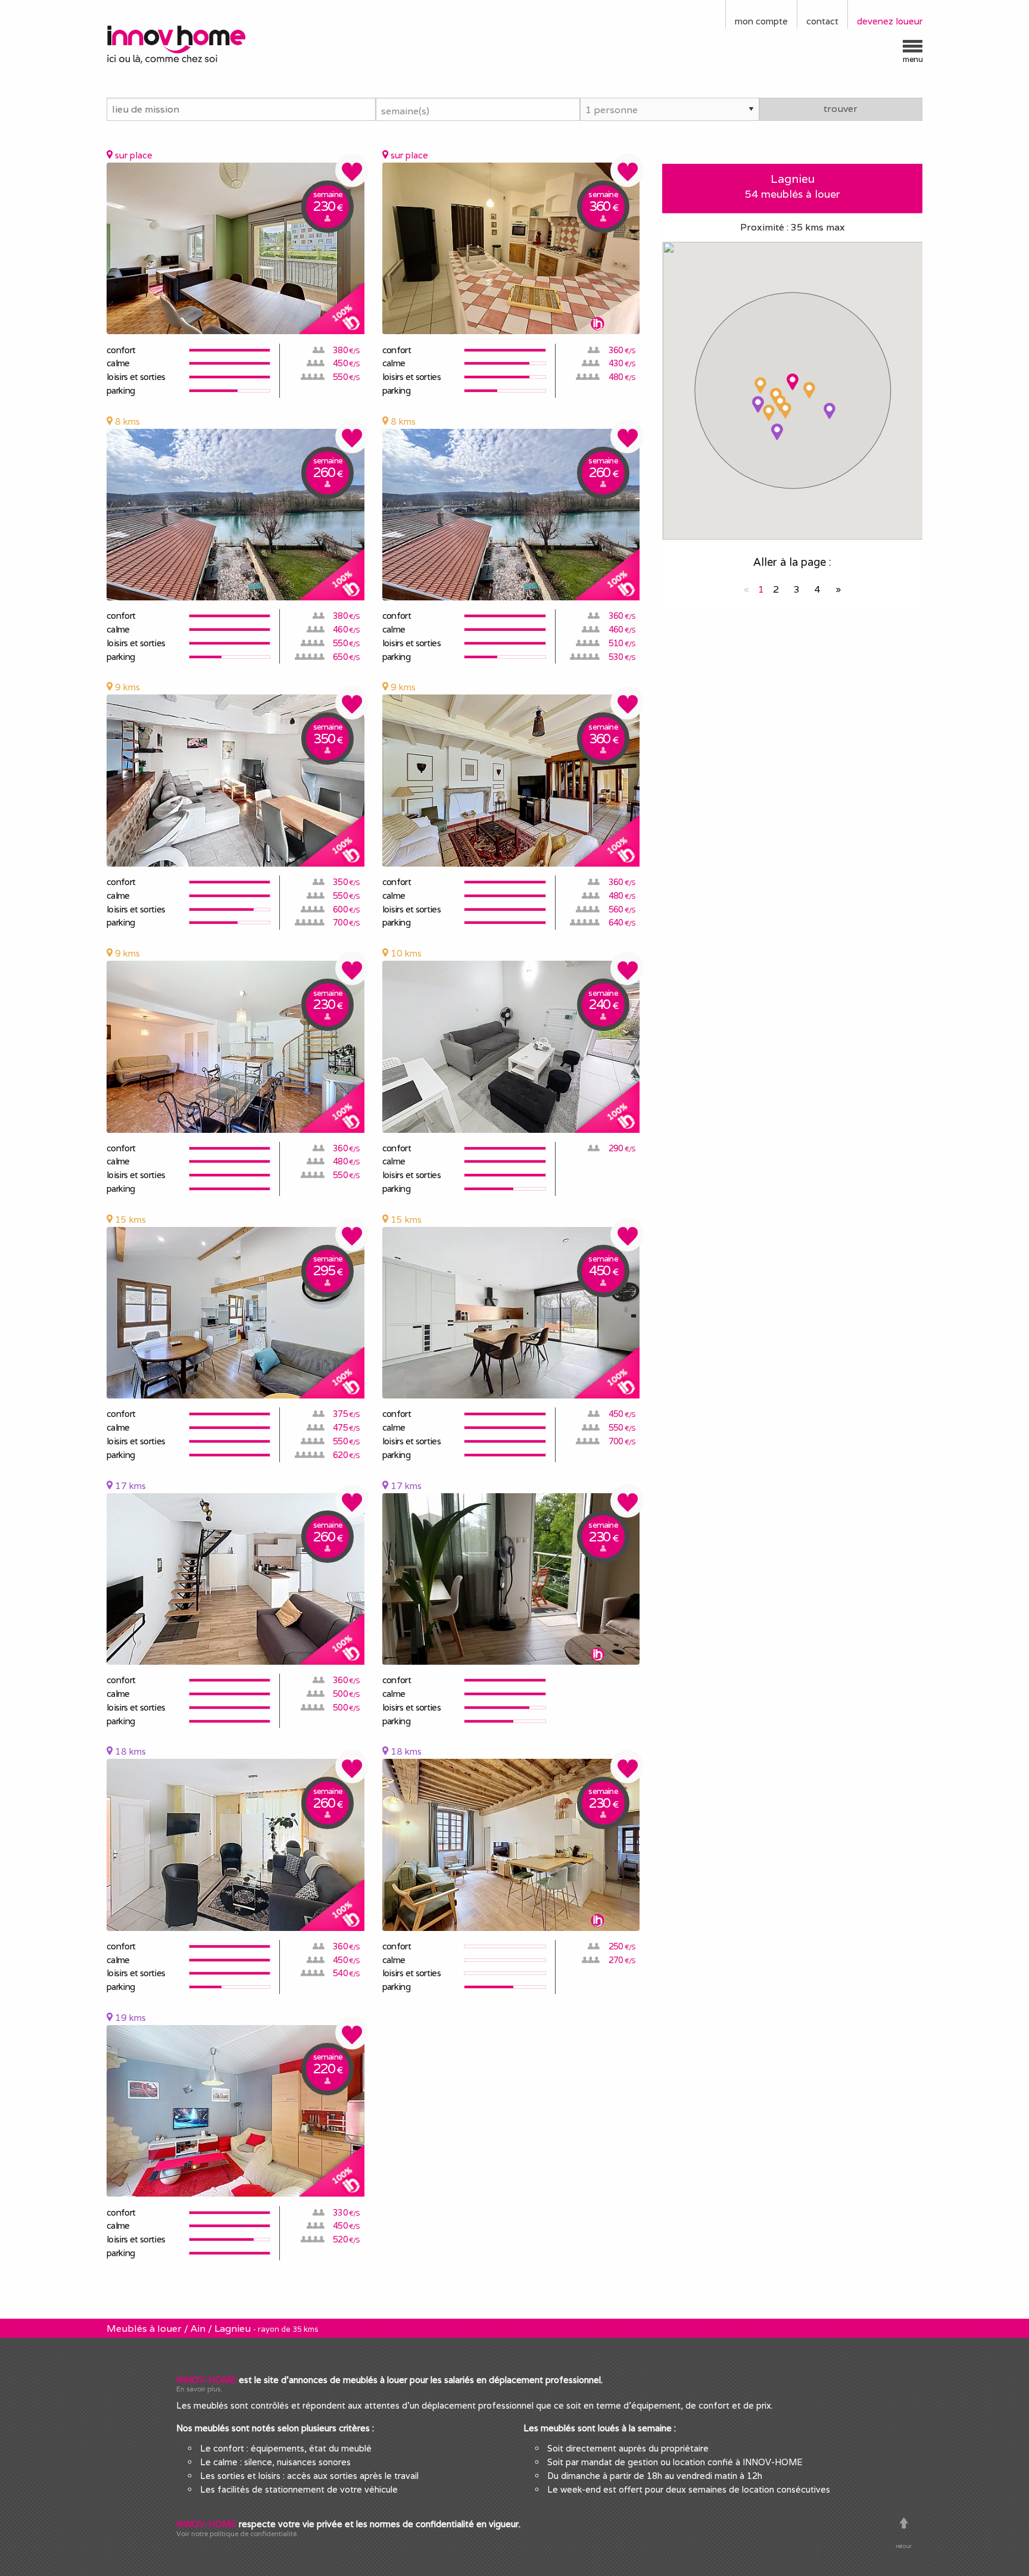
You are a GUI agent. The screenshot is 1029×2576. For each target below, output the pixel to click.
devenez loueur (890, 21)
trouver (841, 109)
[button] (793, 382)
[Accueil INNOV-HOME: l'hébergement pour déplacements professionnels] (202, 43)
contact (822, 21)
